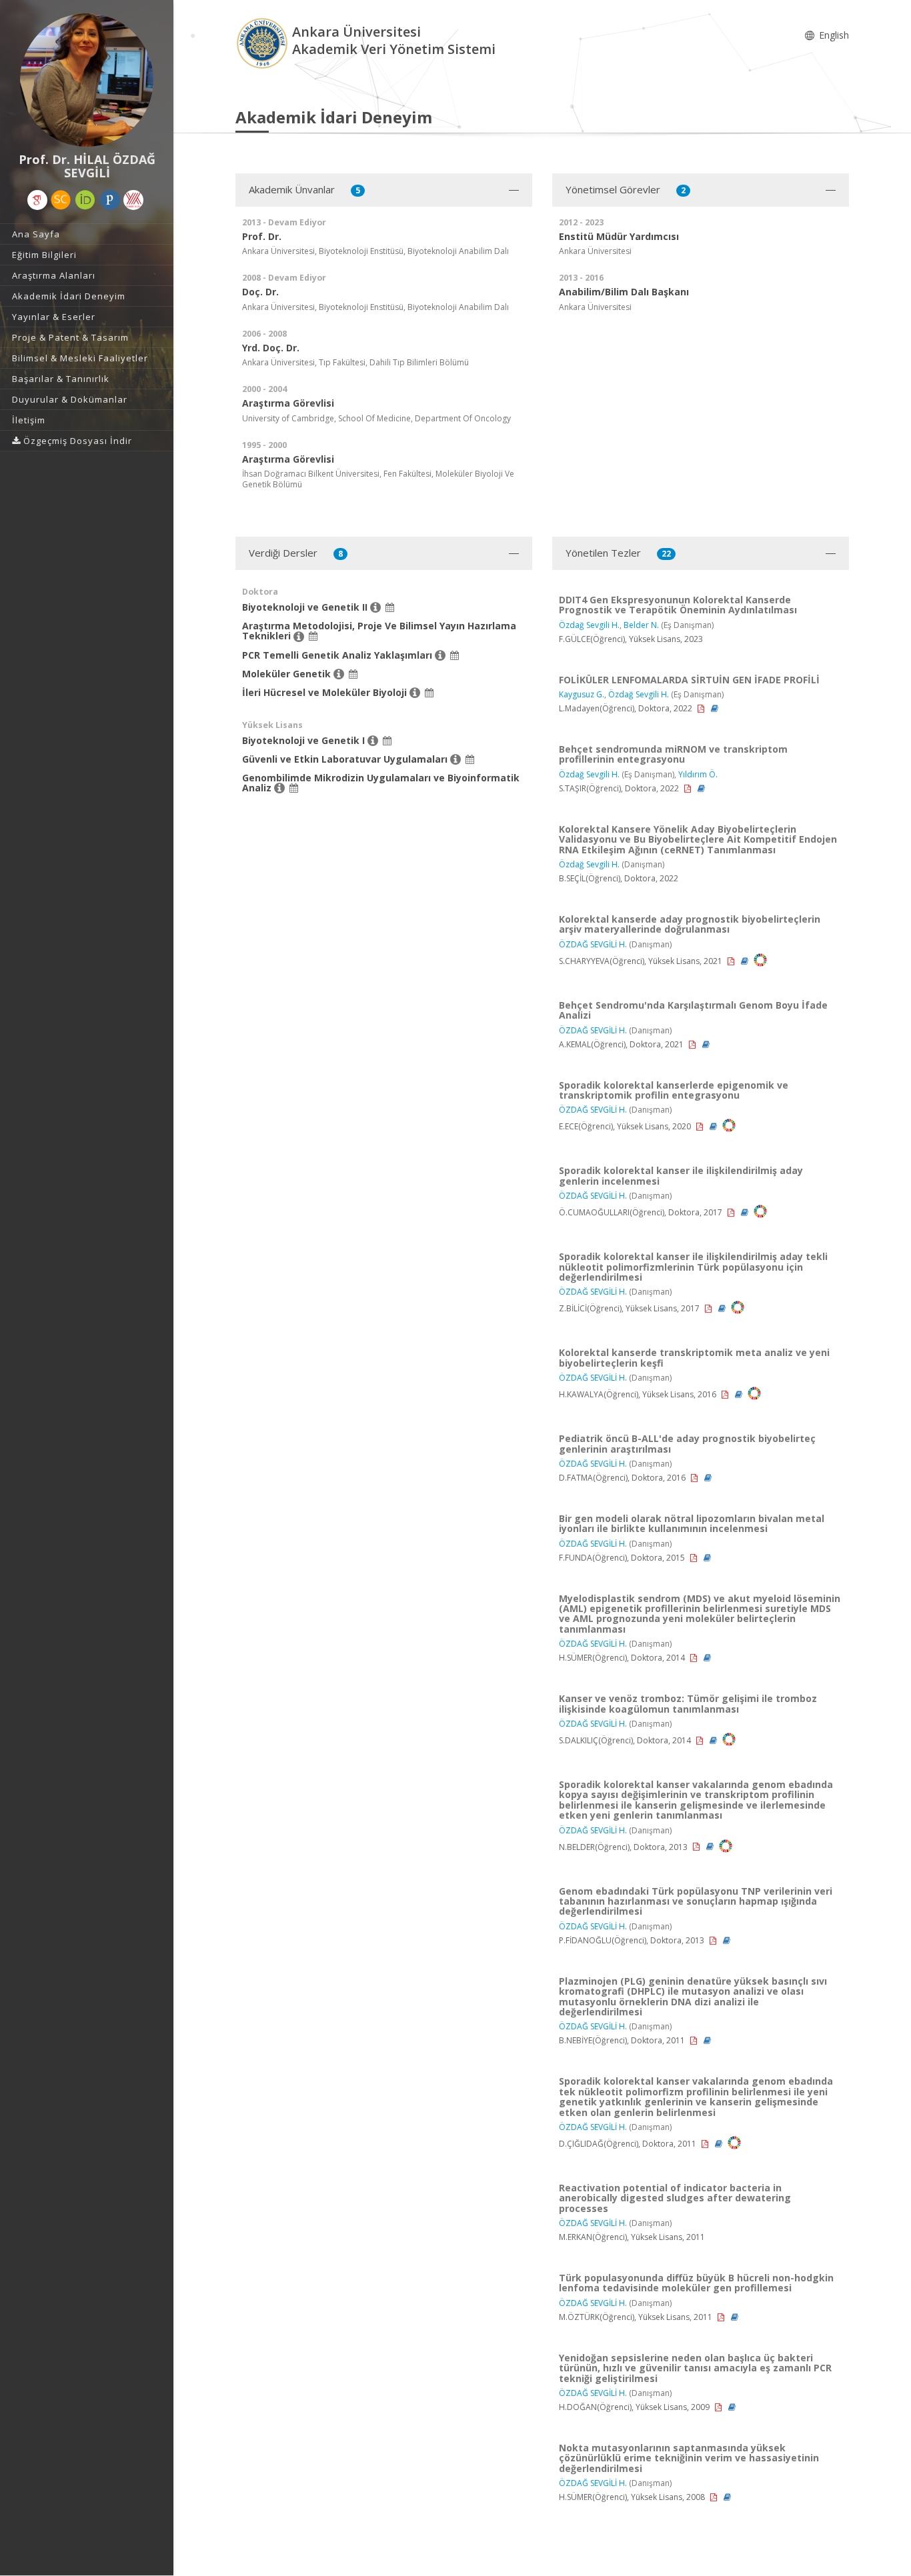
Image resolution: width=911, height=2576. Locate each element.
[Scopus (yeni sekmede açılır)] (61, 200)
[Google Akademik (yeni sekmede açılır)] (37, 200)
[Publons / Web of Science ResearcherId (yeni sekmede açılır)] (110, 200)
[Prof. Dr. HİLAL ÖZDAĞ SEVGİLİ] (87, 80)
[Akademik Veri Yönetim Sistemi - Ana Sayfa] (264, 42)
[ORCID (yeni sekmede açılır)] (85, 200)
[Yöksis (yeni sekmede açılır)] (133, 200)
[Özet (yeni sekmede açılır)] (715, 708)
